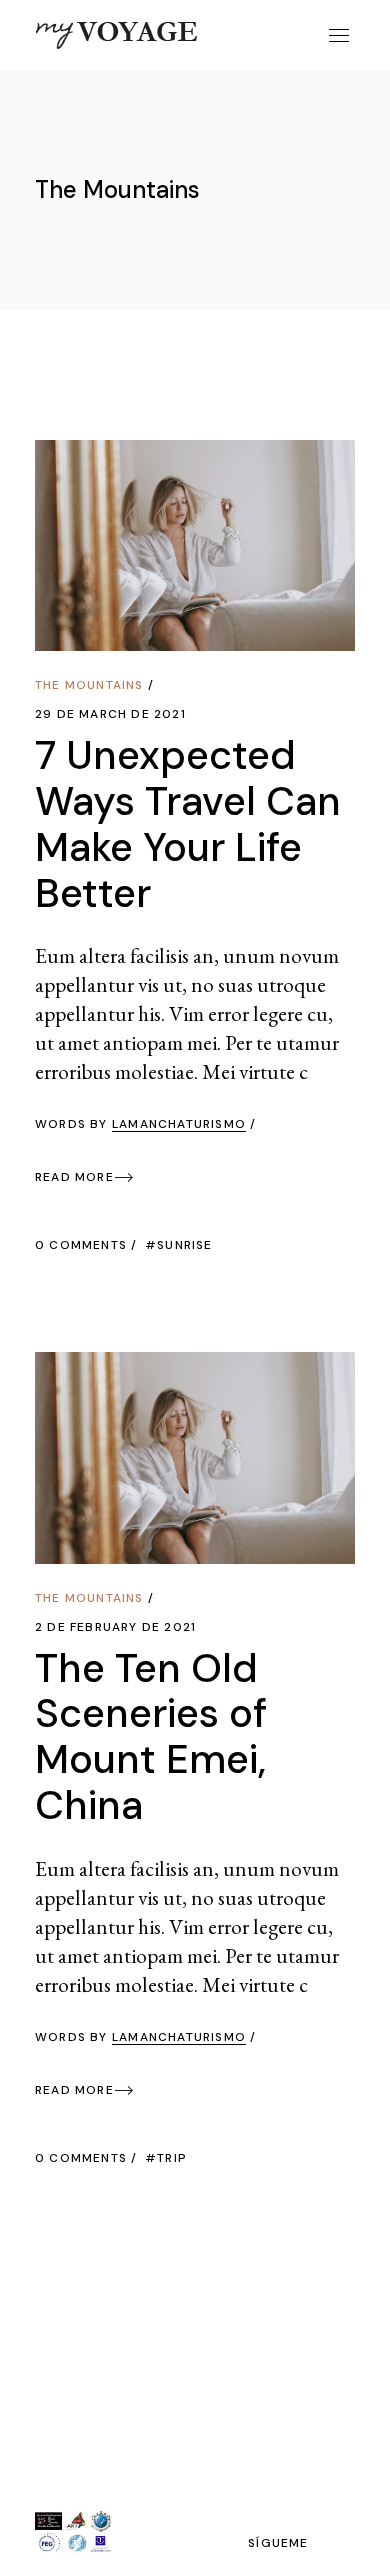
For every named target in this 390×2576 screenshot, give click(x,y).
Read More (74, 1177)
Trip (172, 2158)
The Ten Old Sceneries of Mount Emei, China (151, 1737)
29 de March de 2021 (110, 714)
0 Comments (81, 1245)
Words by (140, 1124)
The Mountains (89, 685)
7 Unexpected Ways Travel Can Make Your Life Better (188, 824)
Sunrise (184, 1245)
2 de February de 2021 (115, 1627)
